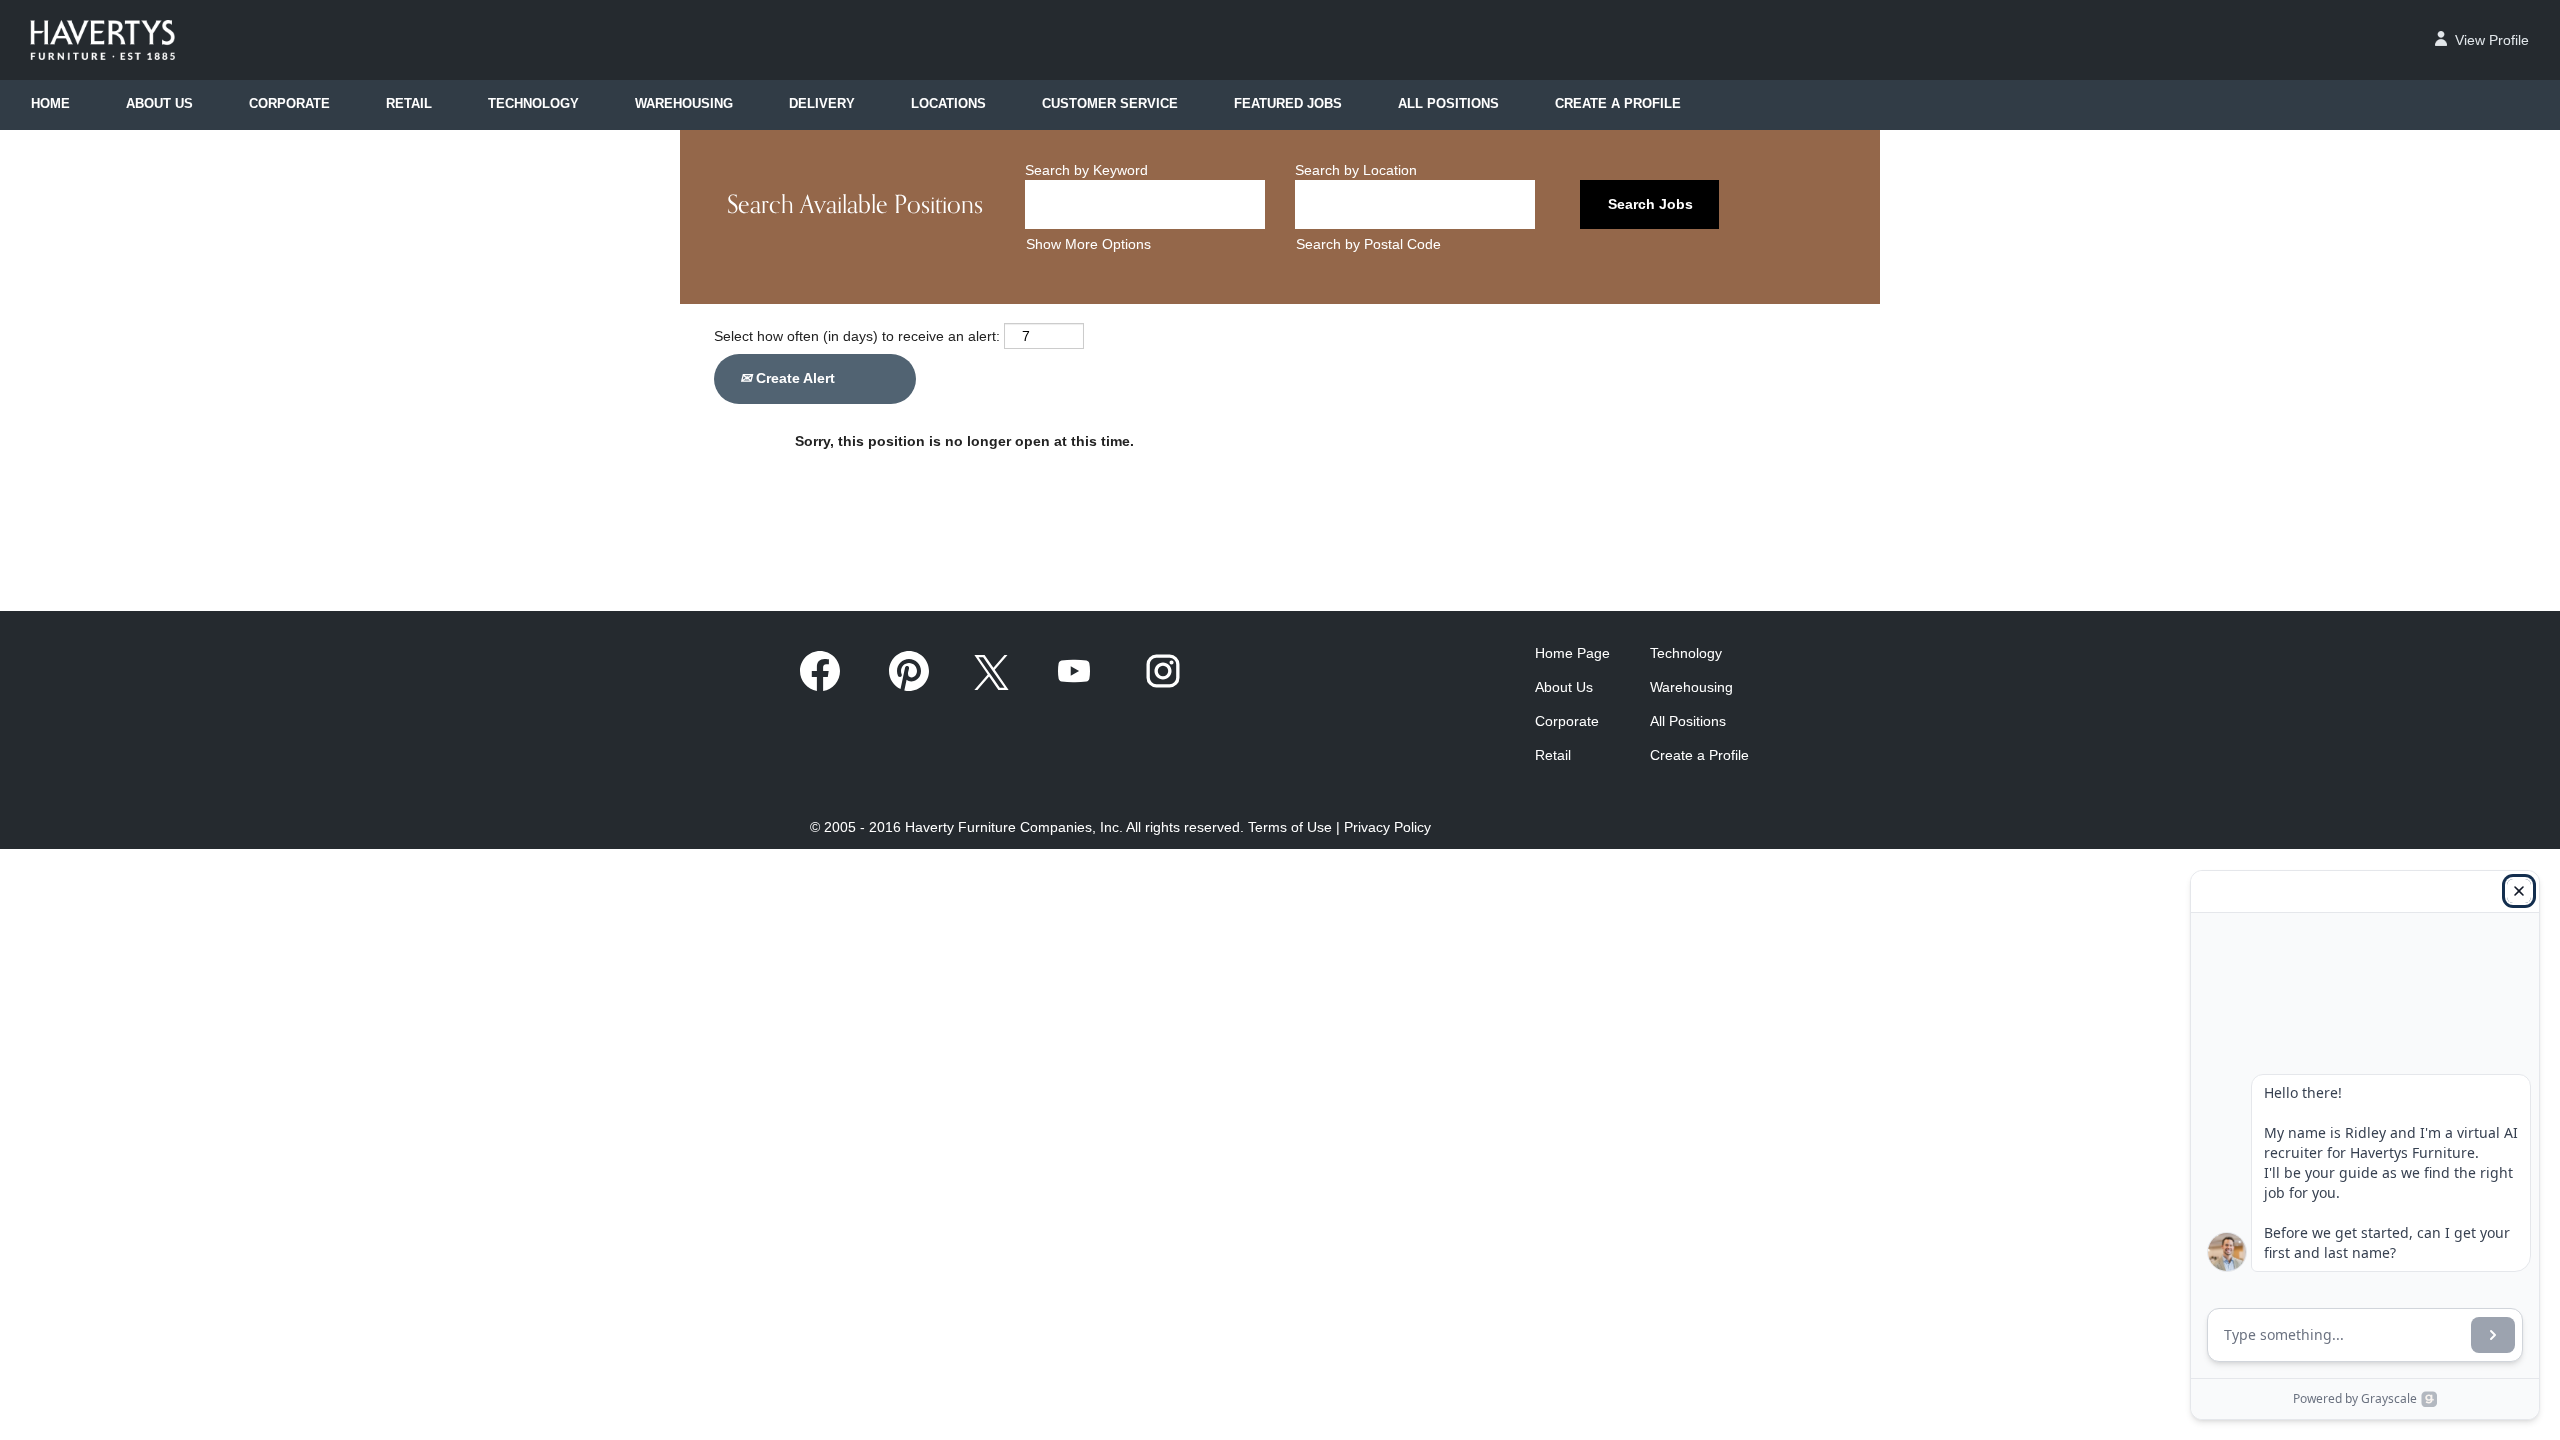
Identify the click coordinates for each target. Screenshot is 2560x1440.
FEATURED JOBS (1288, 104)
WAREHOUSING (684, 104)
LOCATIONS (948, 104)
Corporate (1567, 721)
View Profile (2492, 40)
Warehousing (1691, 687)
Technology (1686, 653)
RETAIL (409, 104)
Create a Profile (1699, 755)
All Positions (1688, 721)
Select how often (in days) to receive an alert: (857, 336)
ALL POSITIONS (1448, 104)
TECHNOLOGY (533, 104)
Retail (1553, 755)
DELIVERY (822, 104)
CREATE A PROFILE (1618, 104)
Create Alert (793, 378)
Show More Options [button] (1088, 244)
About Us (1564, 687)
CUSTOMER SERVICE (1110, 104)
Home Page (1572, 653)
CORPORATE (289, 104)
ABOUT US (159, 104)
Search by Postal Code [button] (1368, 244)
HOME (50, 104)
